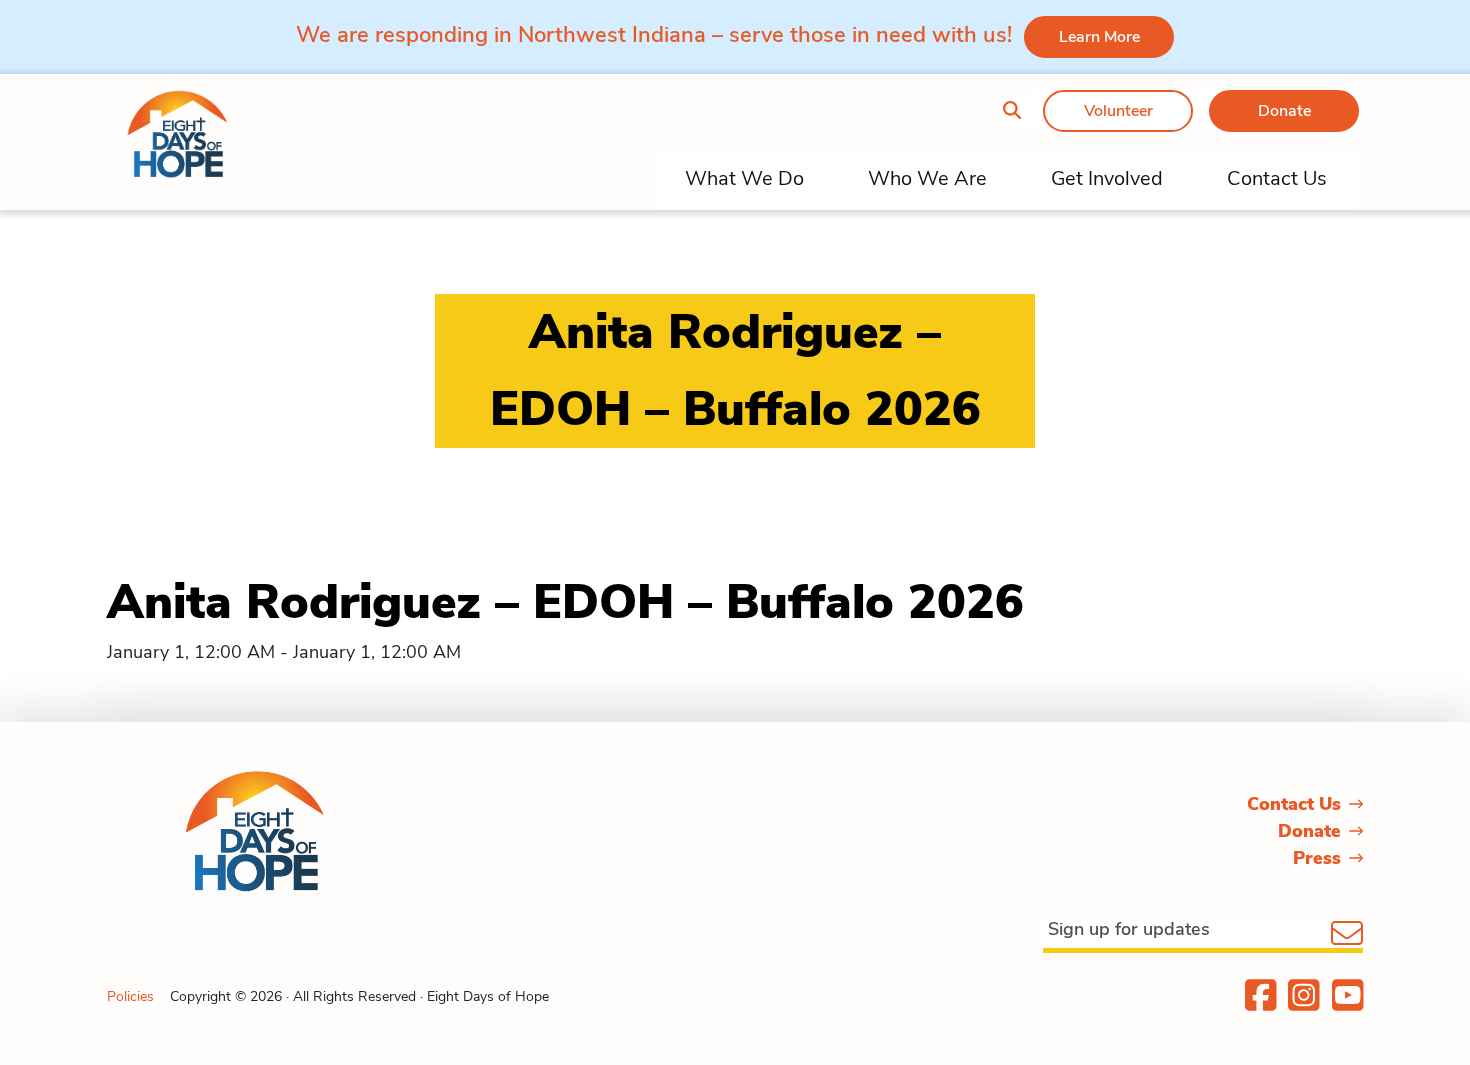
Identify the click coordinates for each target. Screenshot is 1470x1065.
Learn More (1099, 37)
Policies (130, 996)
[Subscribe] (1347, 935)
